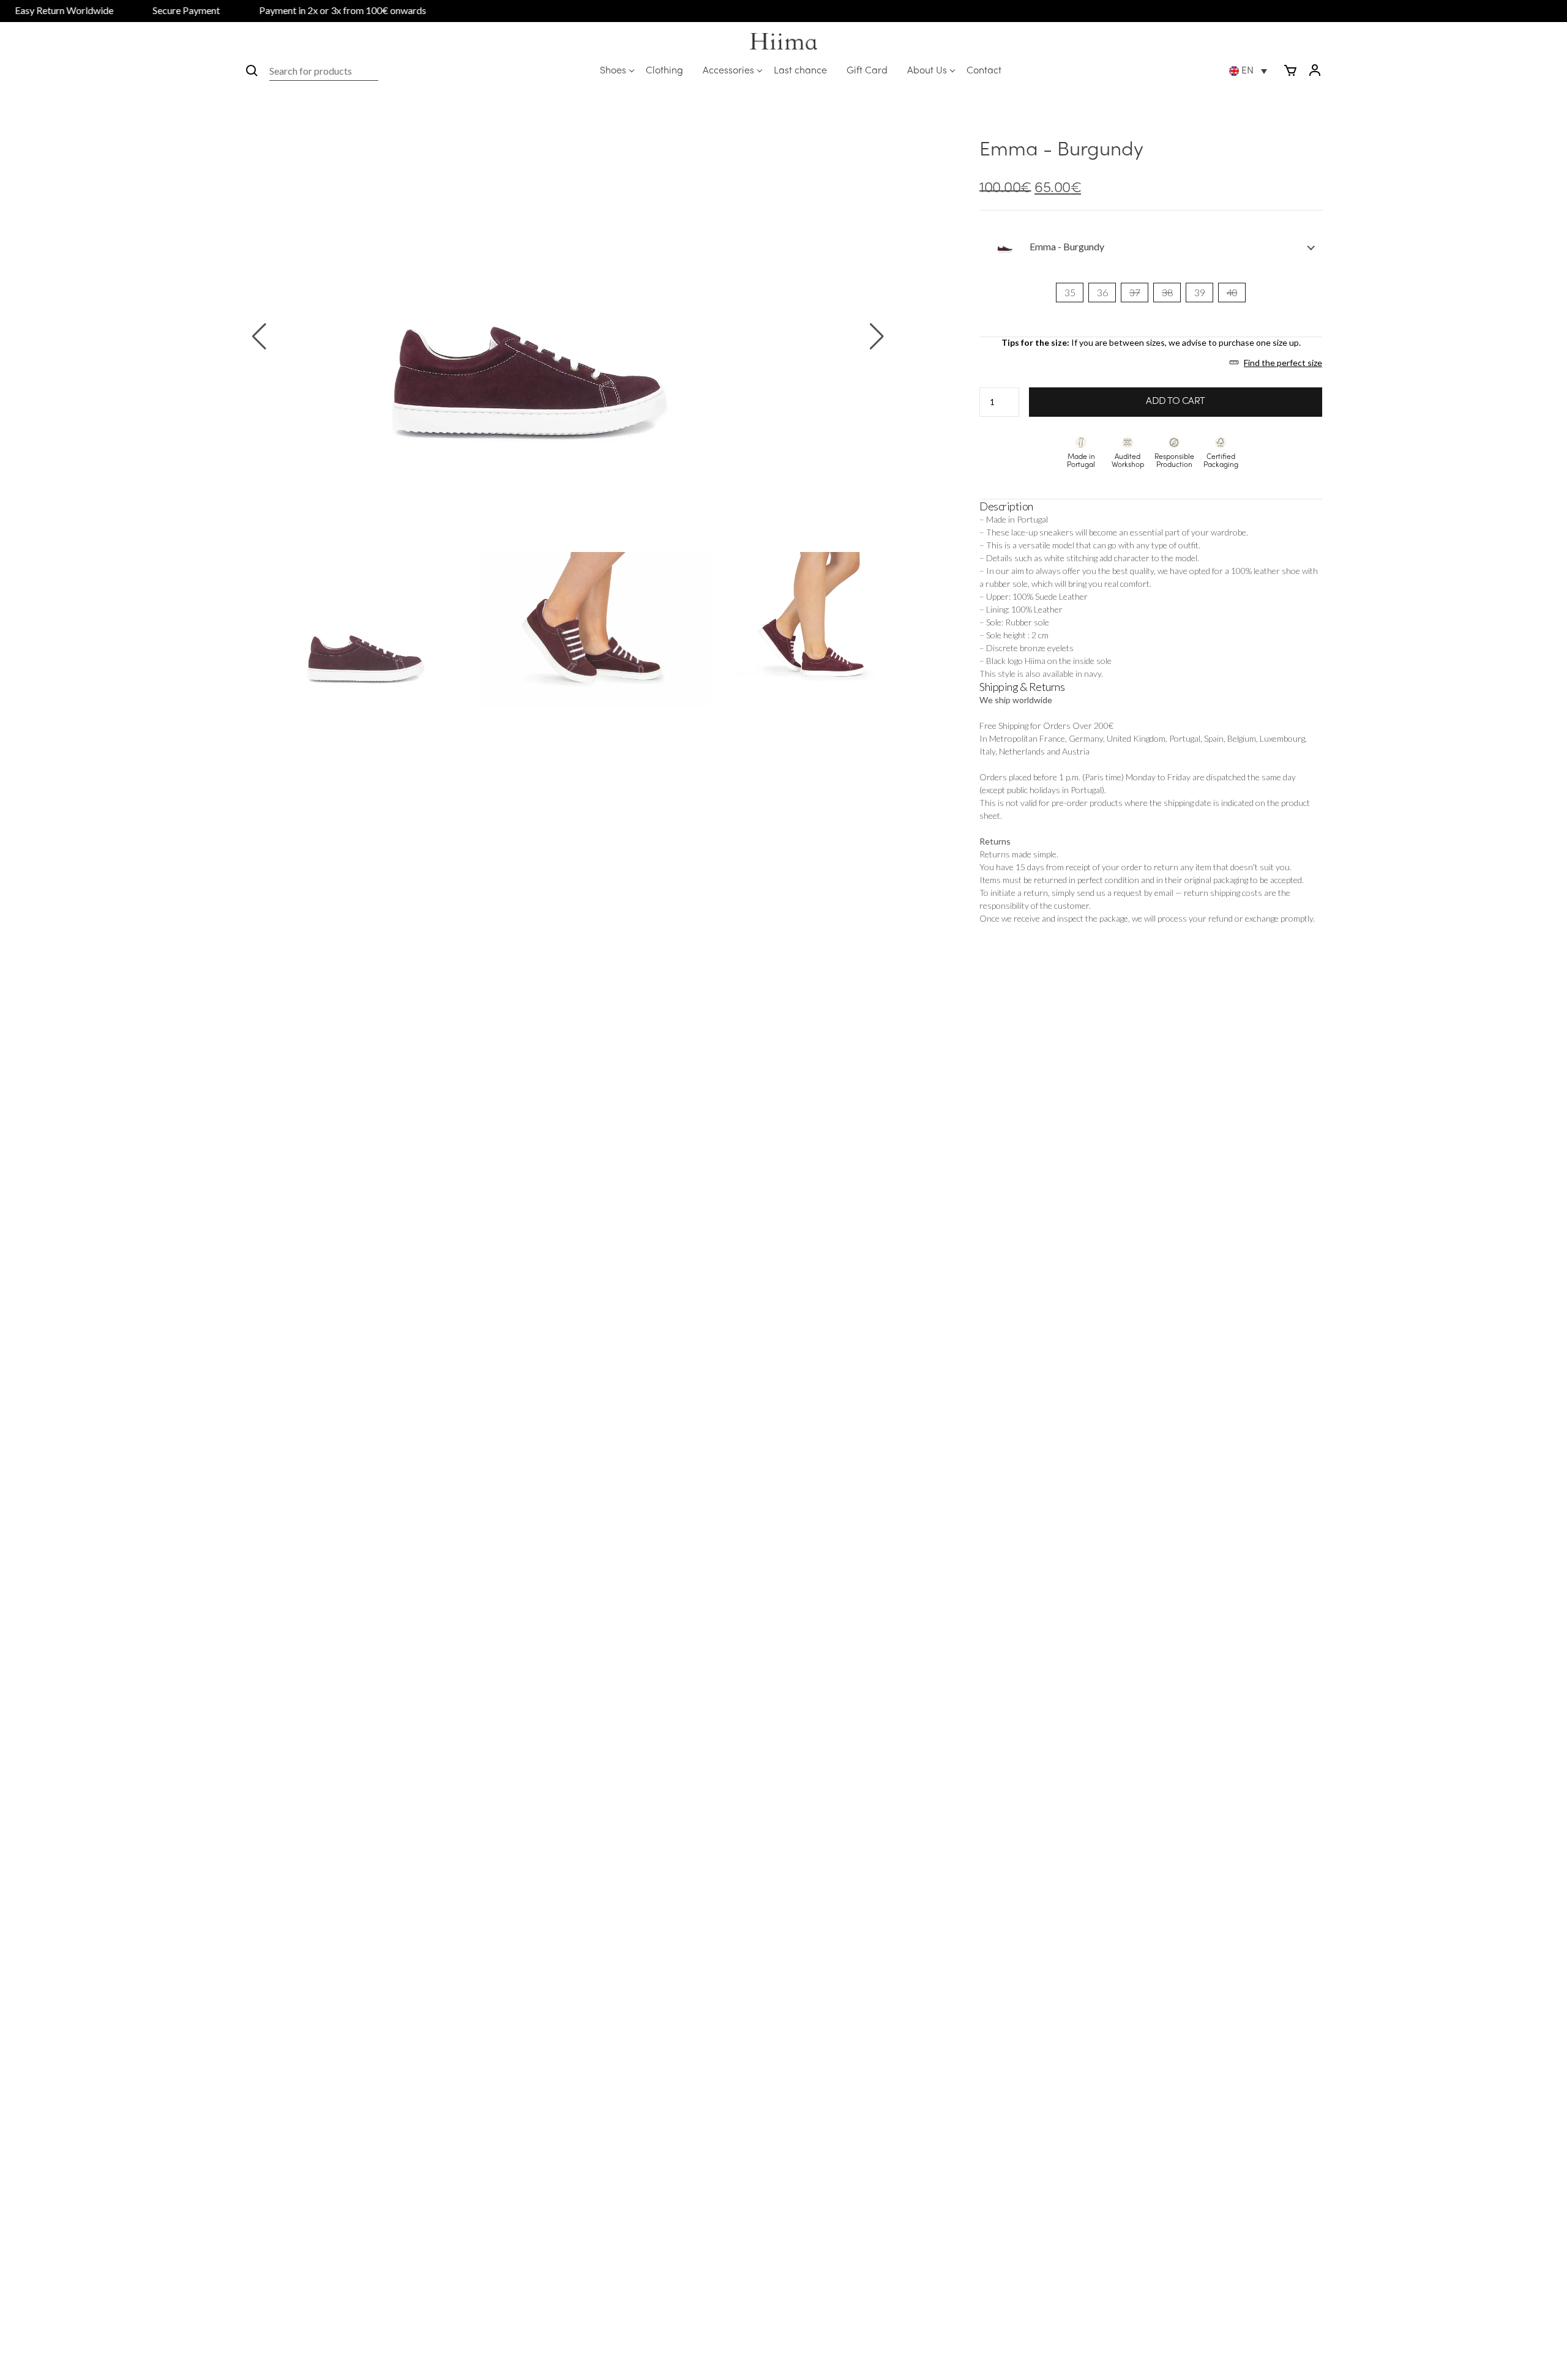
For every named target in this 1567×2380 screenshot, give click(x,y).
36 (1102, 292)
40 (1232, 292)
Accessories (728, 71)
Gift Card (867, 71)
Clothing (664, 71)
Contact (984, 71)
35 (1070, 292)
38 (1167, 292)
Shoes (613, 71)
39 (1199, 292)
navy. (1094, 673)
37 (1135, 292)
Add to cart (1176, 401)
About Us (927, 71)
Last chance (800, 71)
